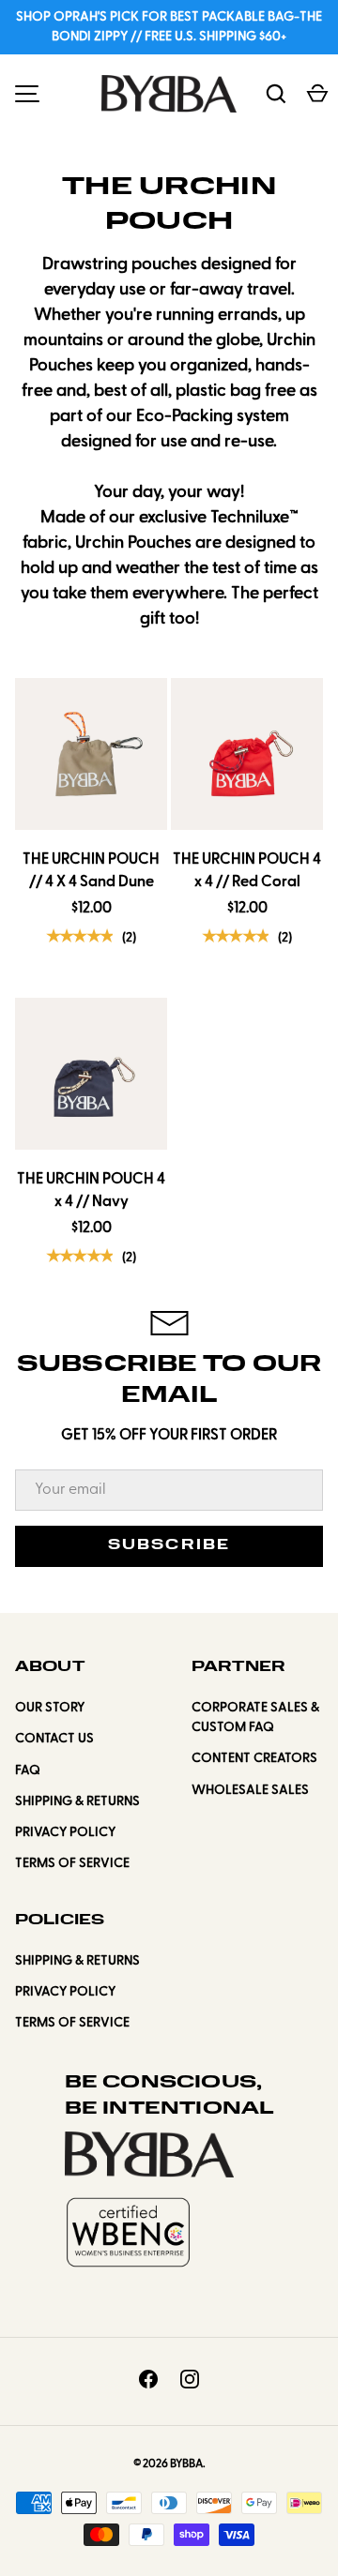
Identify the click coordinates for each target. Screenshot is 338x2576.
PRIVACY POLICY (65, 1833)
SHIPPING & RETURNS (77, 1802)
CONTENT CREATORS (254, 1759)
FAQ (28, 1771)
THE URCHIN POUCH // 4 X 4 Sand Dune (91, 871)
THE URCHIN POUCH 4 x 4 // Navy (91, 1191)
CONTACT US (54, 1739)
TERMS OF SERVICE (72, 1864)
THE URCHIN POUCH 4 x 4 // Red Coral (247, 871)
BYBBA (186, 2464)
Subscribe (169, 1546)
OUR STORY (50, 1708)
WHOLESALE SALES (250, 1791)
